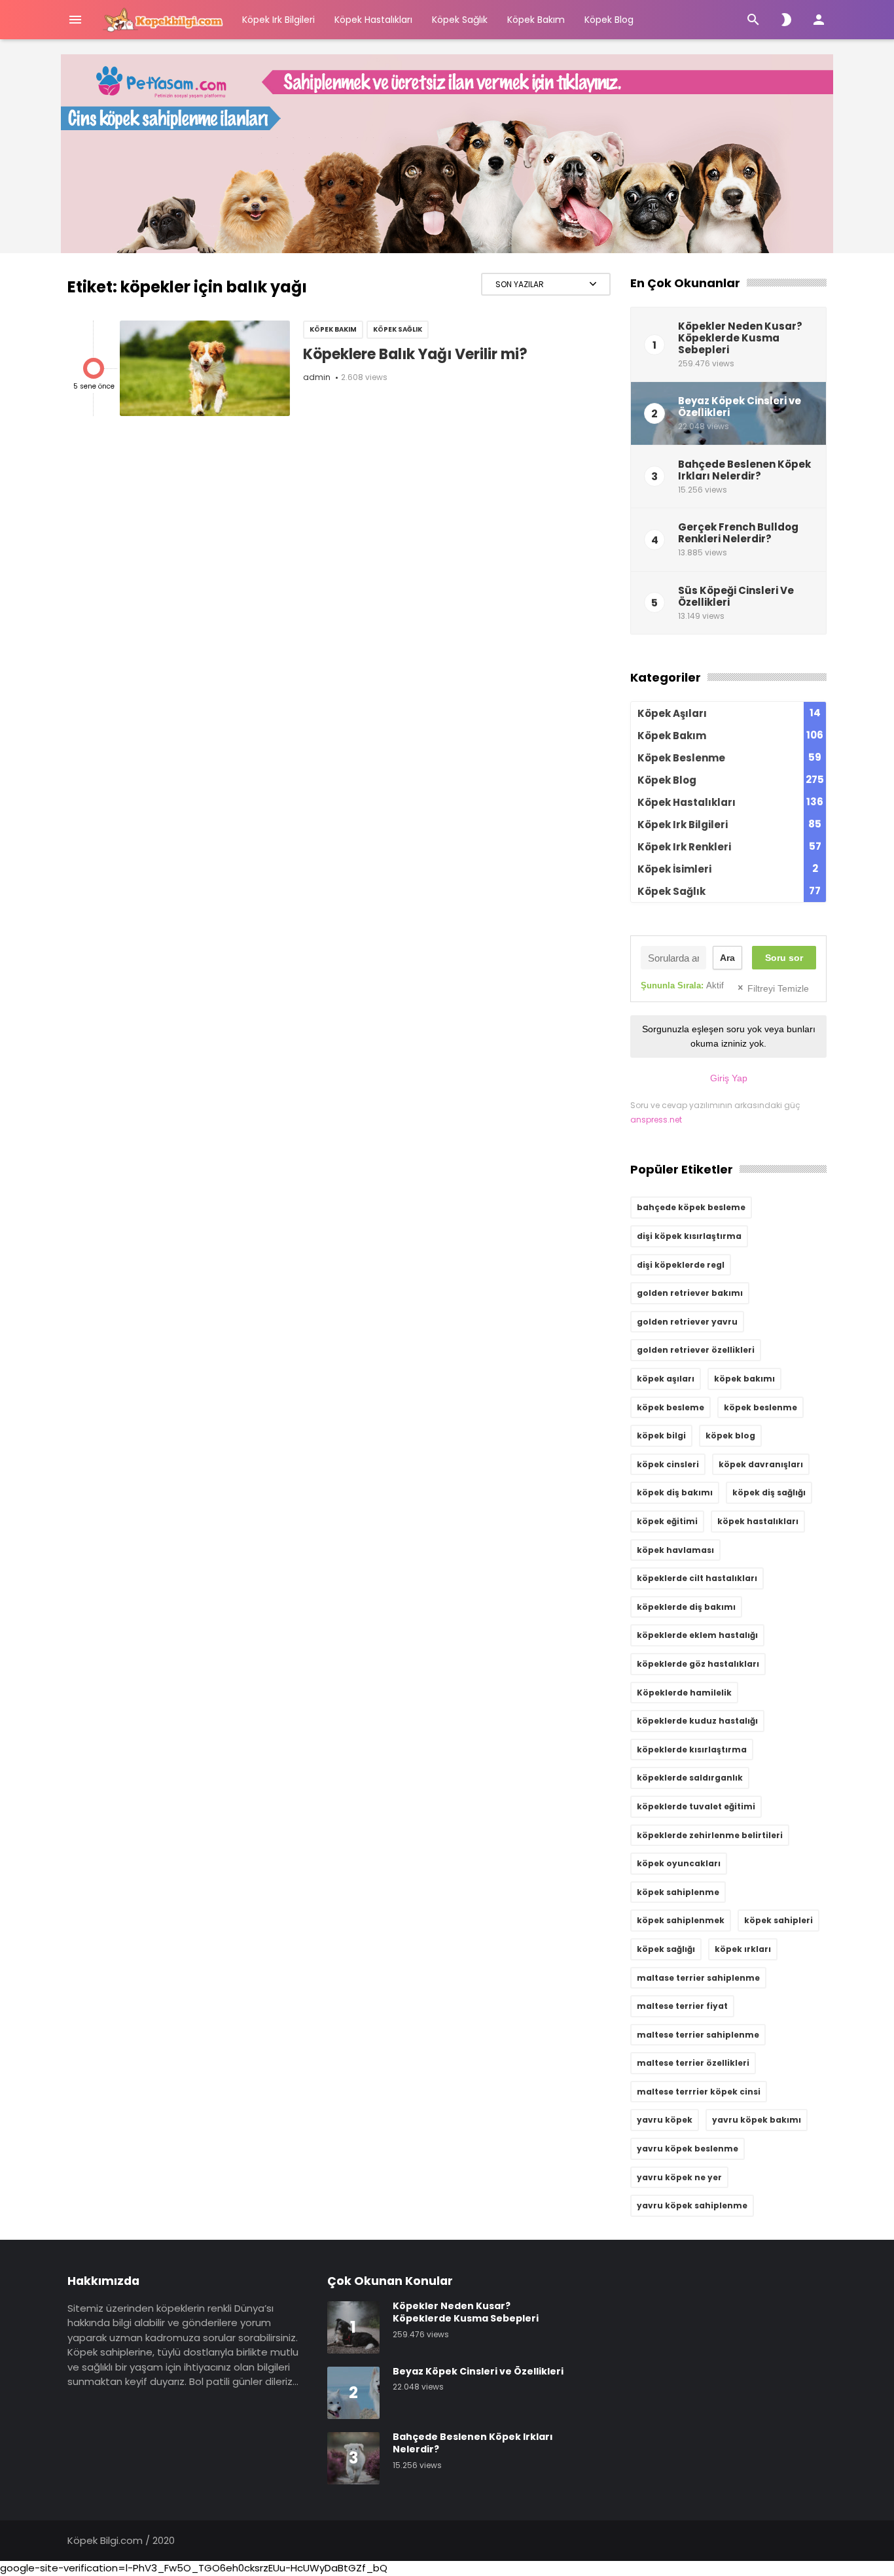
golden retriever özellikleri (696, 1350)
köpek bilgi (661, 1436)
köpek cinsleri (668, 1464)
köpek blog (730, 1436)
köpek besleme (670, 1407)
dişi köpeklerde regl (681, 1265)
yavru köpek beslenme (688, 2149)
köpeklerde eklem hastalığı (697, 1635)
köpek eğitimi (667, 1521)
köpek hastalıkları (758, 1521)
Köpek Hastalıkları (373, 20)
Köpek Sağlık (460, 20)
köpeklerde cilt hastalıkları (697, 1578)
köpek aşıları (666, 1379)
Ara (727, 958)
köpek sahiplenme (678, 1892)
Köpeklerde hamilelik (684, 1693)
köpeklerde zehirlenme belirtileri (710, 1835)
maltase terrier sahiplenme (698, 1978)
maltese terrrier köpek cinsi (699, 2092)
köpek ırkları (743, 1949)
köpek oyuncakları (679, 1863)
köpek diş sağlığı (769, 1492)
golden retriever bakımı (690, 1293)
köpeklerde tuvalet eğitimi (696, 1806)
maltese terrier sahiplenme (698, 2035)
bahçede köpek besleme (691, 1207)
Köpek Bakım (536, 20)
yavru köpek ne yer (679, 2177)
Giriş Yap (729, 1078)
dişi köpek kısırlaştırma (689, 1236)
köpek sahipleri (778, 1920)
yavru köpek (665, 2120)
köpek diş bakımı (675, 1492)
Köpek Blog (609, 20)
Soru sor (784, 958)
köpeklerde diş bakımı (686, 1607)
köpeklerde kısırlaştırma (692, 1749)
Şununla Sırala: (682, 985)
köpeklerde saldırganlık (690, 1778)
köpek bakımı (744, 1379)
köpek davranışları (761, 1464)
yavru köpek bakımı (757, 2120)
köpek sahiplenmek (681, 1920)
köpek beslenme (760, 1407)
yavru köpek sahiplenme (692, 2205)
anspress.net (656, 1120)
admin (317, 377)
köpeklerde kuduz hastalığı (697, 1721)
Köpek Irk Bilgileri (278, 20)
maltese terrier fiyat (682, 2006)
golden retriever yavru (687, 1322)
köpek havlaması (675, 1550)
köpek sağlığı (666, 1949)
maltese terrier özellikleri (693, 2063)
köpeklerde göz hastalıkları (698, 1664)
